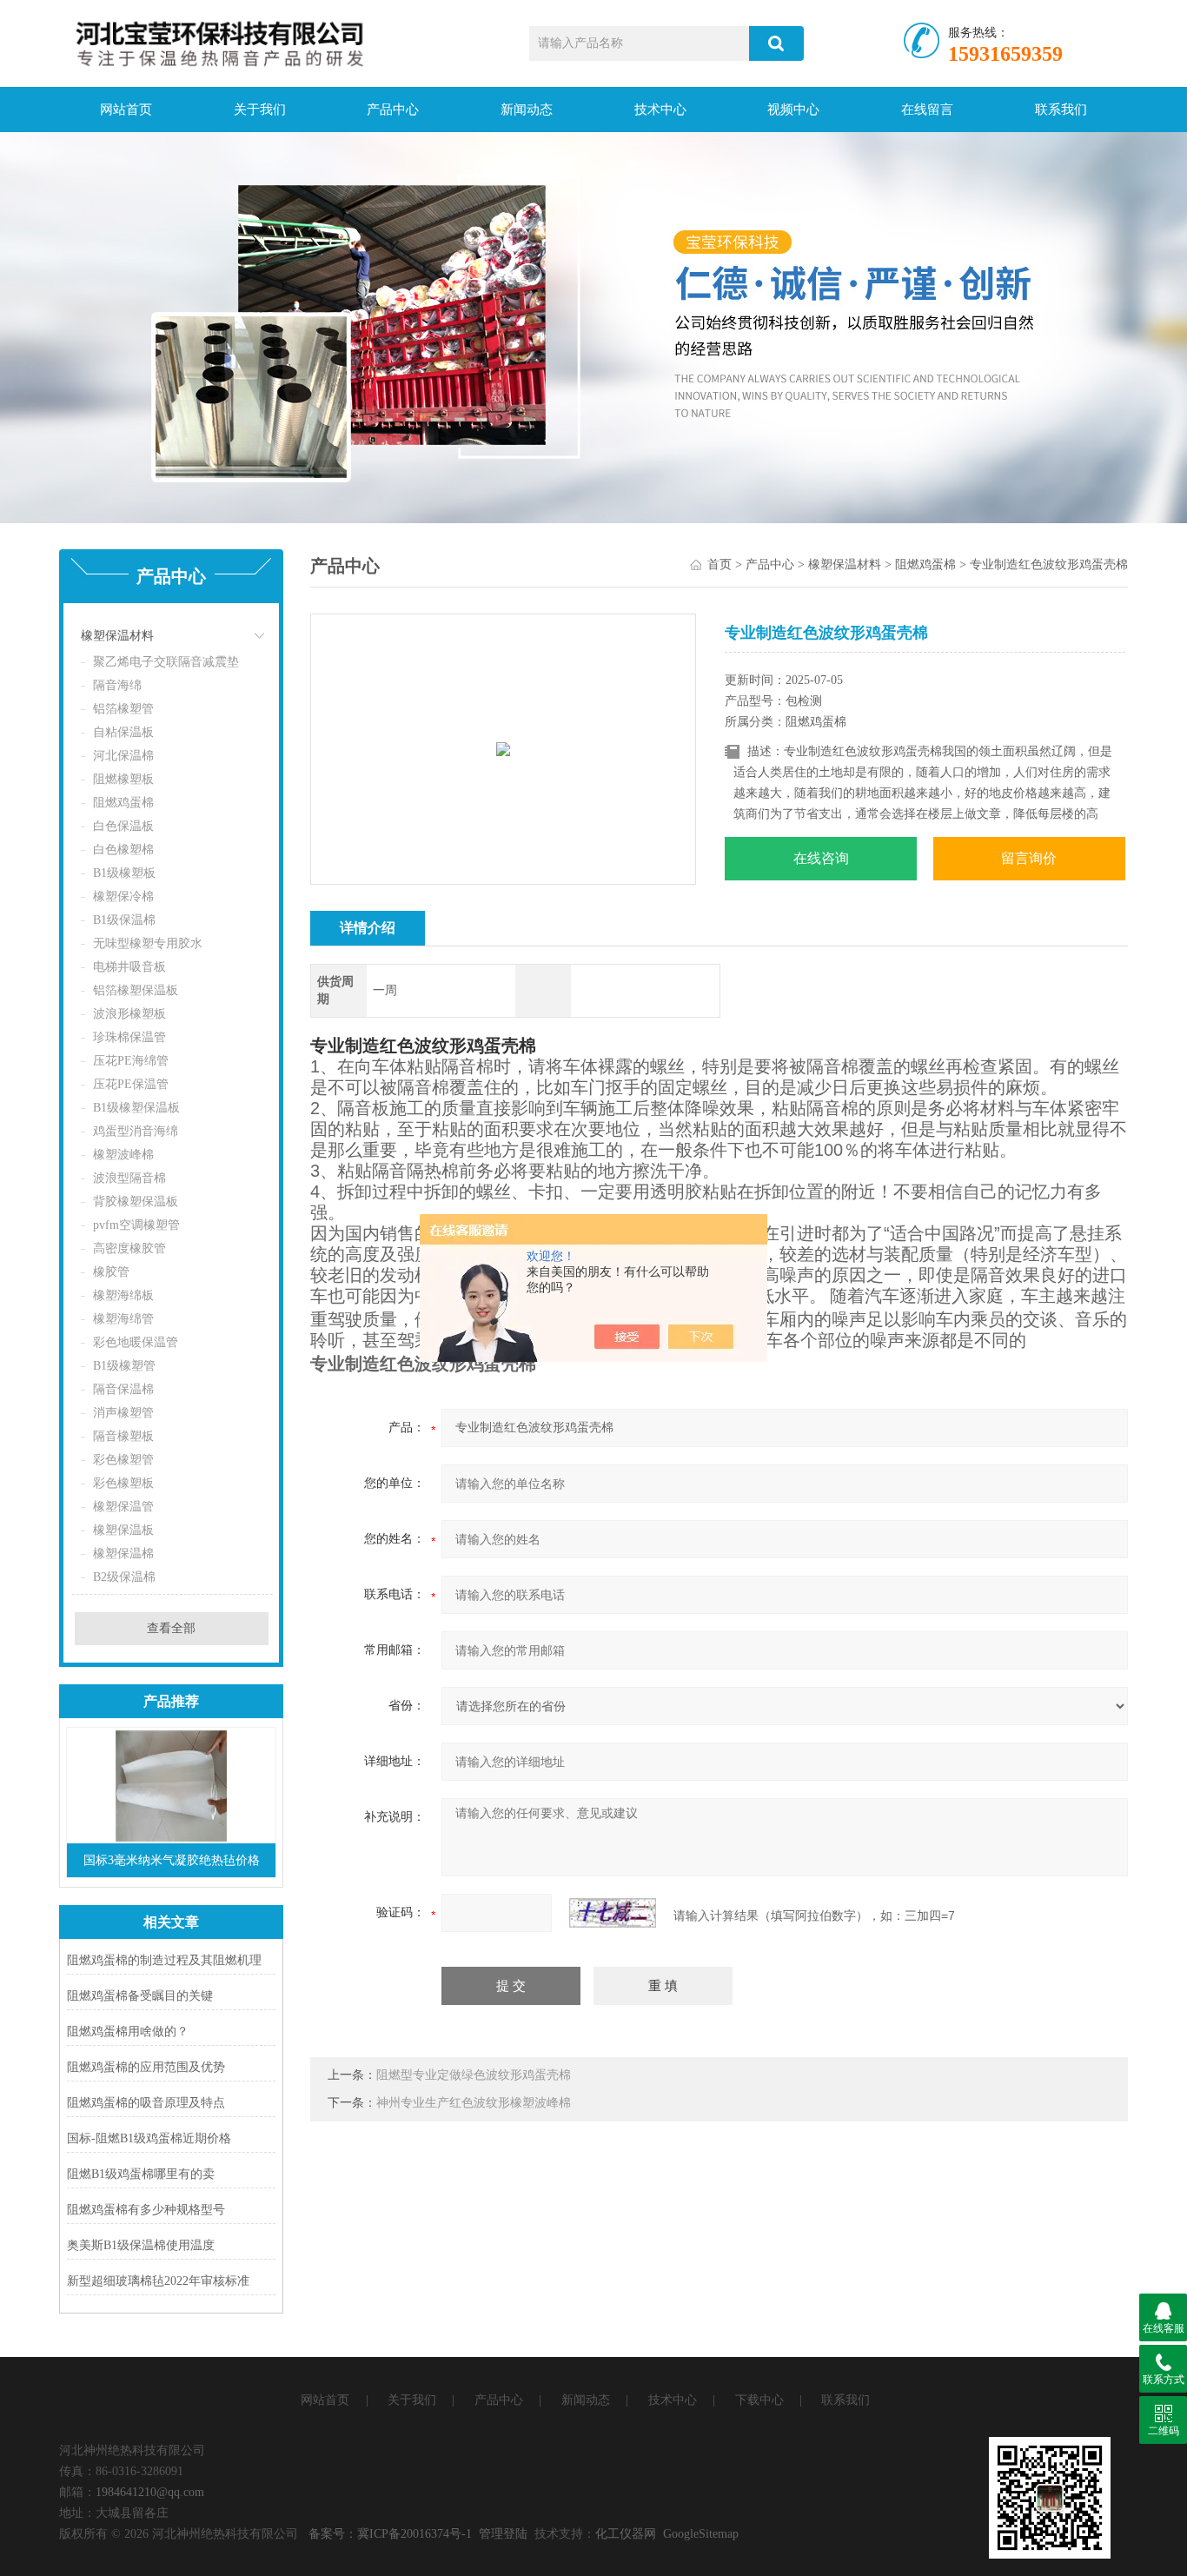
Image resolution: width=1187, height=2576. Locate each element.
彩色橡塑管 (123, 1460)
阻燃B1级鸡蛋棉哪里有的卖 (141, 2174)
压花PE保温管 (131, 1084)
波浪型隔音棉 (129, 1178)
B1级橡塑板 (124, 873)
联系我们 (1061, 110)
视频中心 (793, 110)
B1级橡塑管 (124, 1366)
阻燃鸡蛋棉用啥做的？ (128, 2032)
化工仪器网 (626, 2534)
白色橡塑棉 (123, 850)
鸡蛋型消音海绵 (136, 1131)
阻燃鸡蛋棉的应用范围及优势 (146, 2067)
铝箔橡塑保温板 (136, 990)
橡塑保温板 (123, 1530)
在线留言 (927, 110)
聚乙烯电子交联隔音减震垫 (166, 662)
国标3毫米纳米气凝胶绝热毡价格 (172, 1860)
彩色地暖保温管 (136, 1342)
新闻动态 (527, 110)
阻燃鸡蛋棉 (123, 803)
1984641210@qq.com (150, 2492)
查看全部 (171, 1628)
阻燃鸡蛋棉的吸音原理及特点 (146, 2103)
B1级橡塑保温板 (136, 1108)
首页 (719, 564)
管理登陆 (503, 2534)
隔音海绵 (117, 685)
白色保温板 (123, 826)
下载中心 (759, 2400)
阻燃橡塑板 (123, 779)
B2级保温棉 (124, 1577)
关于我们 (260, 110)
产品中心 (393, 110)
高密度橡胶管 (129, 1248)
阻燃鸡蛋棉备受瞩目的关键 (140, 1996)
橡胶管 (111, 1272)
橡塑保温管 (123, 1507)
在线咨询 (821, 858)
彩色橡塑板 (123, 1483)
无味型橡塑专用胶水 (148, 943)
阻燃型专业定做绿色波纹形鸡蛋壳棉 (474, 2075)
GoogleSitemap (701, 2534)
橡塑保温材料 (117, 636)
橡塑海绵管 (123, 1319)
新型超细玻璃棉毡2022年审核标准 (158, 2281)
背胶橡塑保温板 (136, 1202)
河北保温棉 (123, 756)
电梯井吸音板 (129, 967)
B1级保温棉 (124, 920)
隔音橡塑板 (123, 1436)
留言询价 (1029, 858)
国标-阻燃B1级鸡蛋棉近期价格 (149, 2138)
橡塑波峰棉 (123, 1155)
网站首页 (126, 110)
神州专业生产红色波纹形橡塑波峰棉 (474, 2103)
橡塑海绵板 (123, 1295)
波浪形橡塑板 (129, 1014)
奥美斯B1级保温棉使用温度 (141, 2245)
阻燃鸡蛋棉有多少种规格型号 (146, 2210)
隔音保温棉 (123, 1389)
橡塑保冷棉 (123, 896)
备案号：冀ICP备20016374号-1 (390, 2534)
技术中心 (660, 110)
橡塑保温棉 (123, 1554)
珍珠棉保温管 (129, 1037)
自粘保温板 (123, 732)
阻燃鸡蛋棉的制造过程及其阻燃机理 (164, 1960)
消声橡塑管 (123, 1413)
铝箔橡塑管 (123, 709)
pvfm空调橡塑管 (136, 1225)
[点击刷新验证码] (613, 1913)
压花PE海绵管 (131, 1061)
